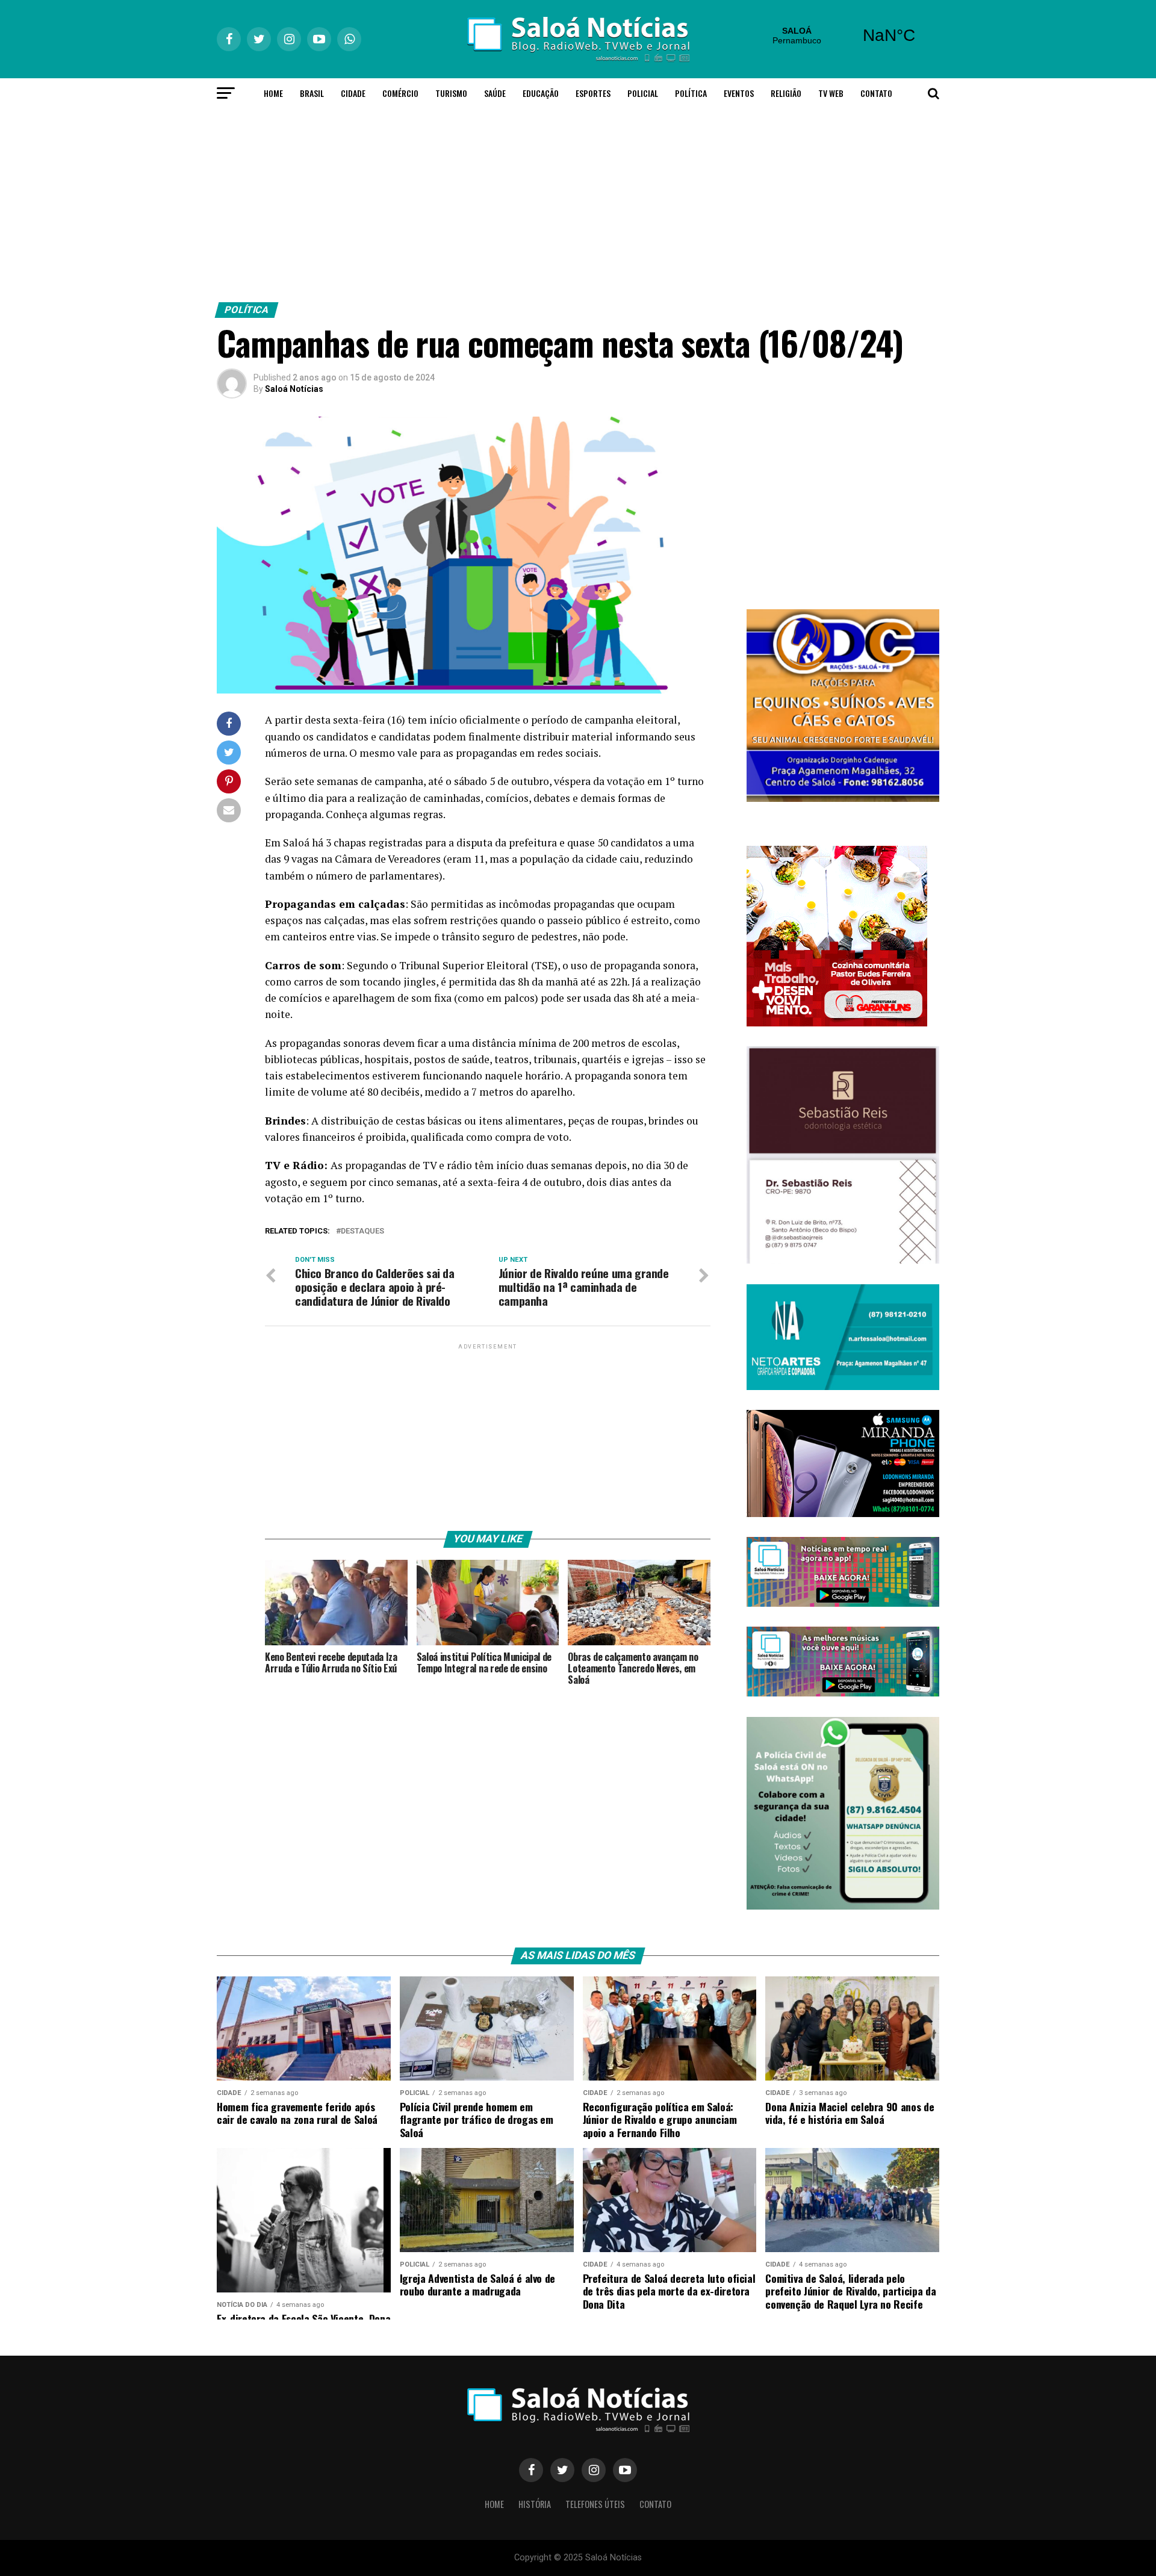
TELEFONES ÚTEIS (595, 2504)
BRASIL (312, 93)
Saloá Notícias (294, 389)
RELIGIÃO (786, 93)
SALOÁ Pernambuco (843, 36)
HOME (273, 93)
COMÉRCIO (400, 93)
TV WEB (831, 93)
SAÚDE (495, 93)
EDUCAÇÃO (541, 93)
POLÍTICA (691, 93)
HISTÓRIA (535, 2504)
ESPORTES (593, 93)
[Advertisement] (578, 202)
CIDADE (353, 93)
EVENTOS (739, 93)
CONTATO (876, 93)
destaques (362, 1231)
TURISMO (451, 93)
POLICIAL (643, 93)
